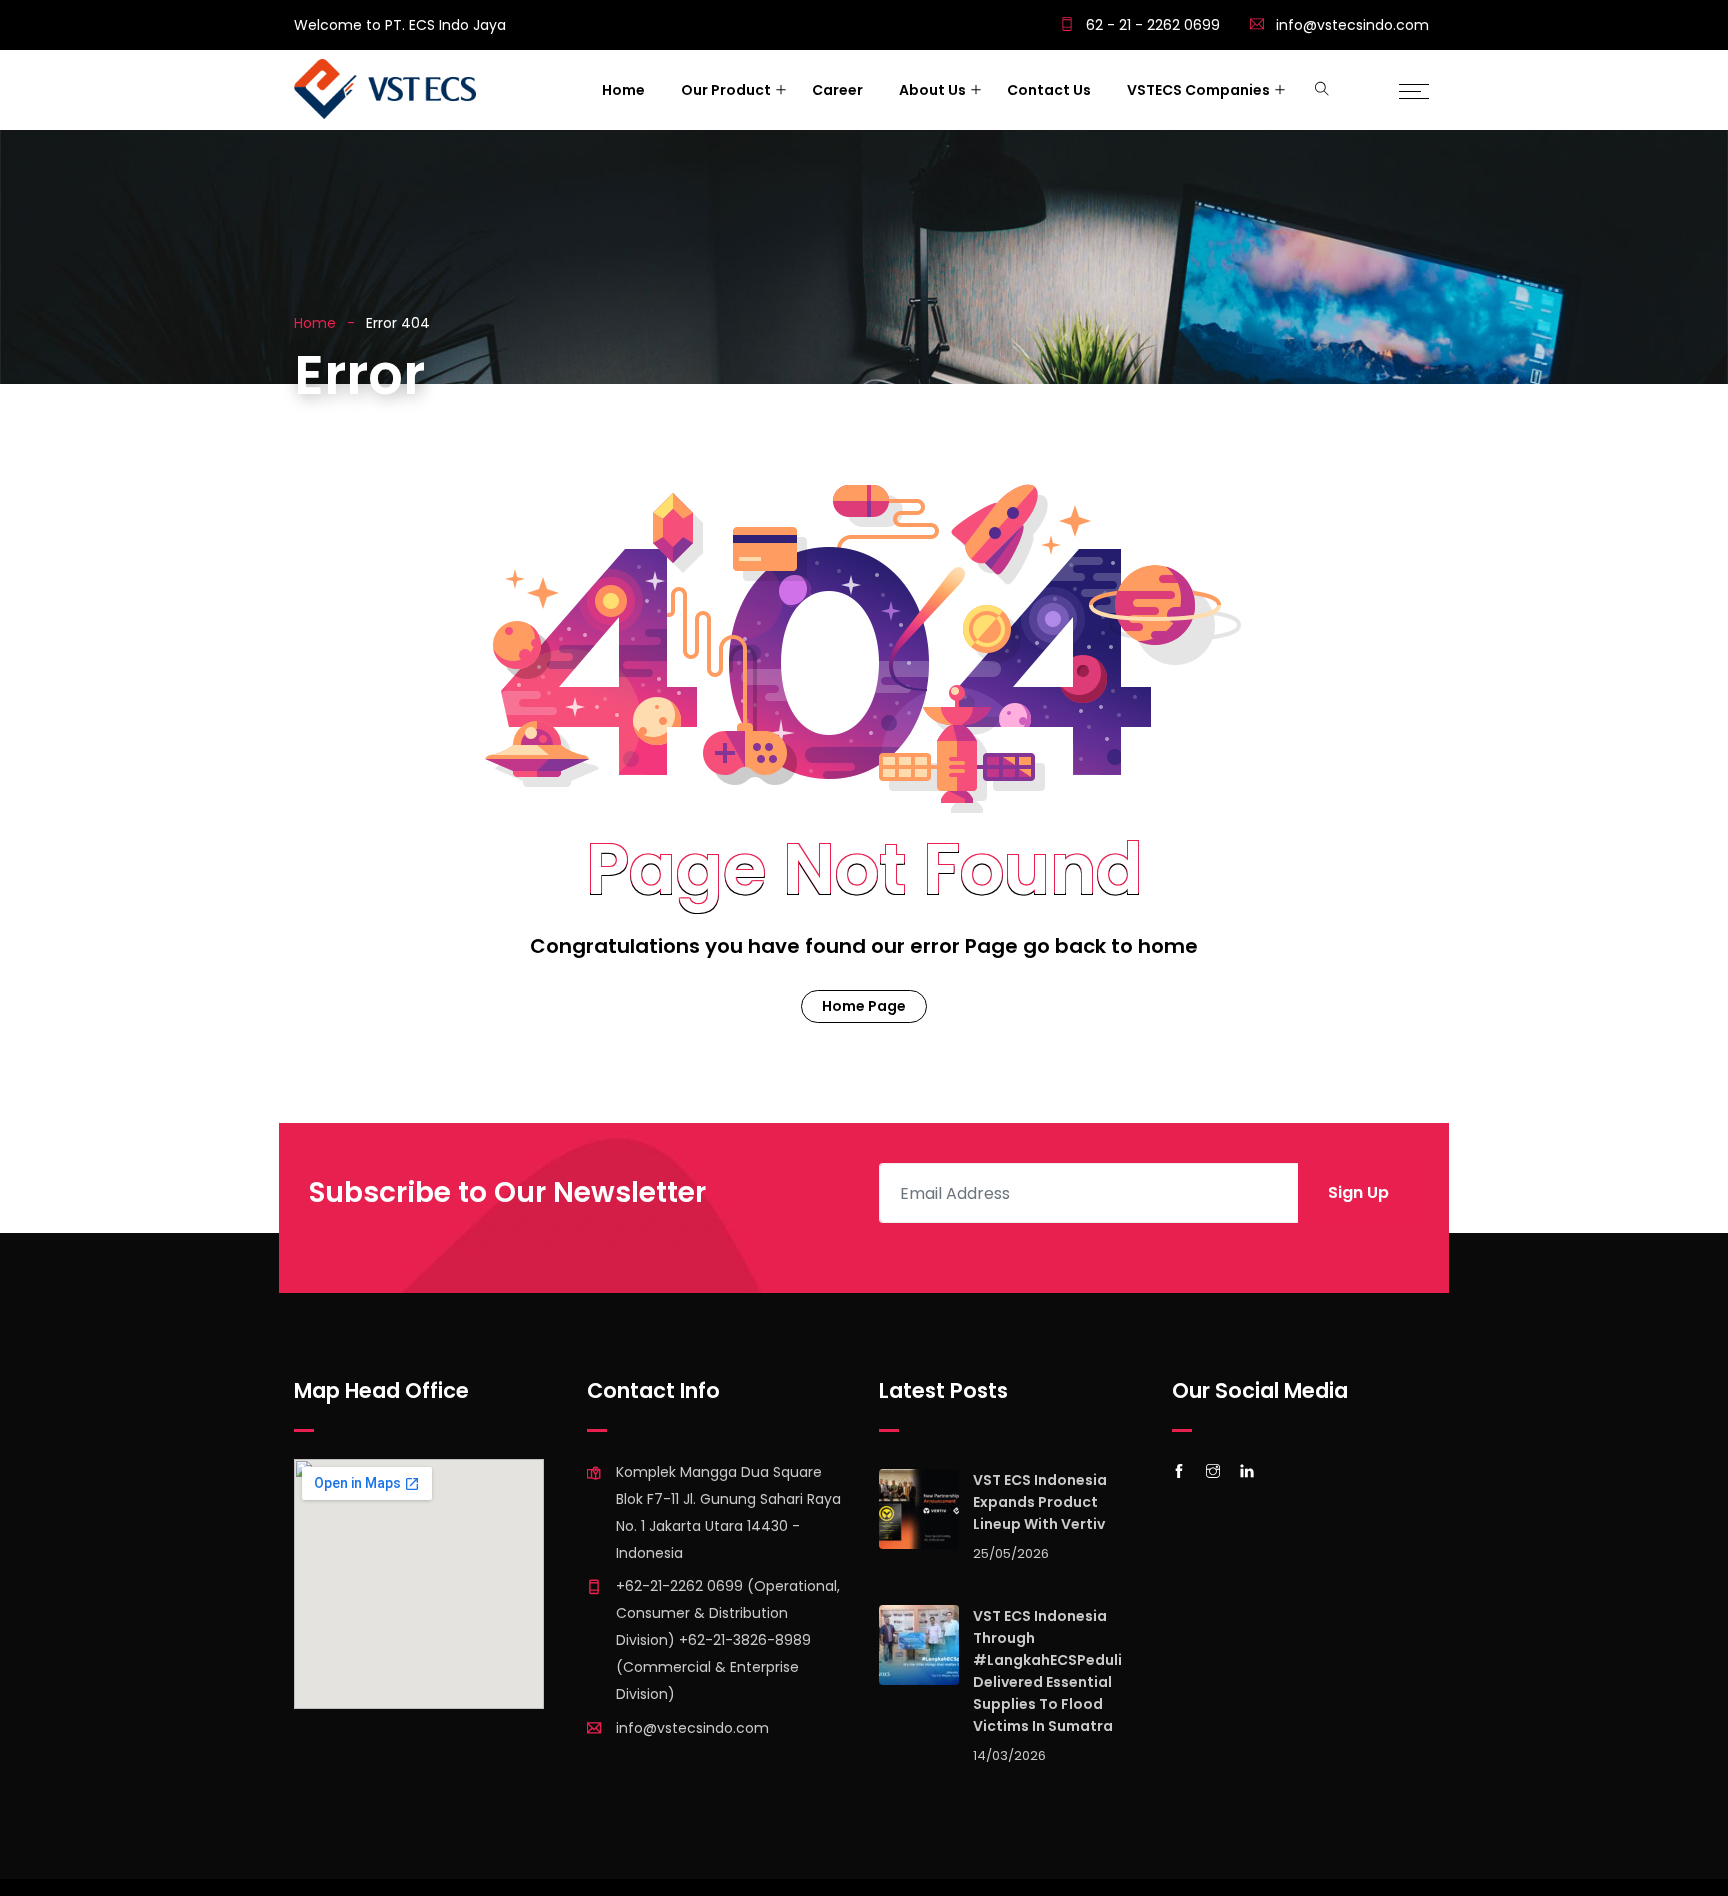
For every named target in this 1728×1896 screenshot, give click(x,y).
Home (623, 90)
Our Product (726, 90)
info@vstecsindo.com (1352, 25)
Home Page (864, 1006)
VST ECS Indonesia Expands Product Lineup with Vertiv (1040, 1502)
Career (837, 90)
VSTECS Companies (1198, 90)
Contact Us (1049, 90)
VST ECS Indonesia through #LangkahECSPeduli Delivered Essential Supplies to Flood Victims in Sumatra (1047, 1671)
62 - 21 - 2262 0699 (1151, 25)
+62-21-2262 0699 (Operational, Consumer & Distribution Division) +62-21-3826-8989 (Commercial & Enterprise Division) (728, 1640)
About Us (932, 90)
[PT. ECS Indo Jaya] (385, 91)
